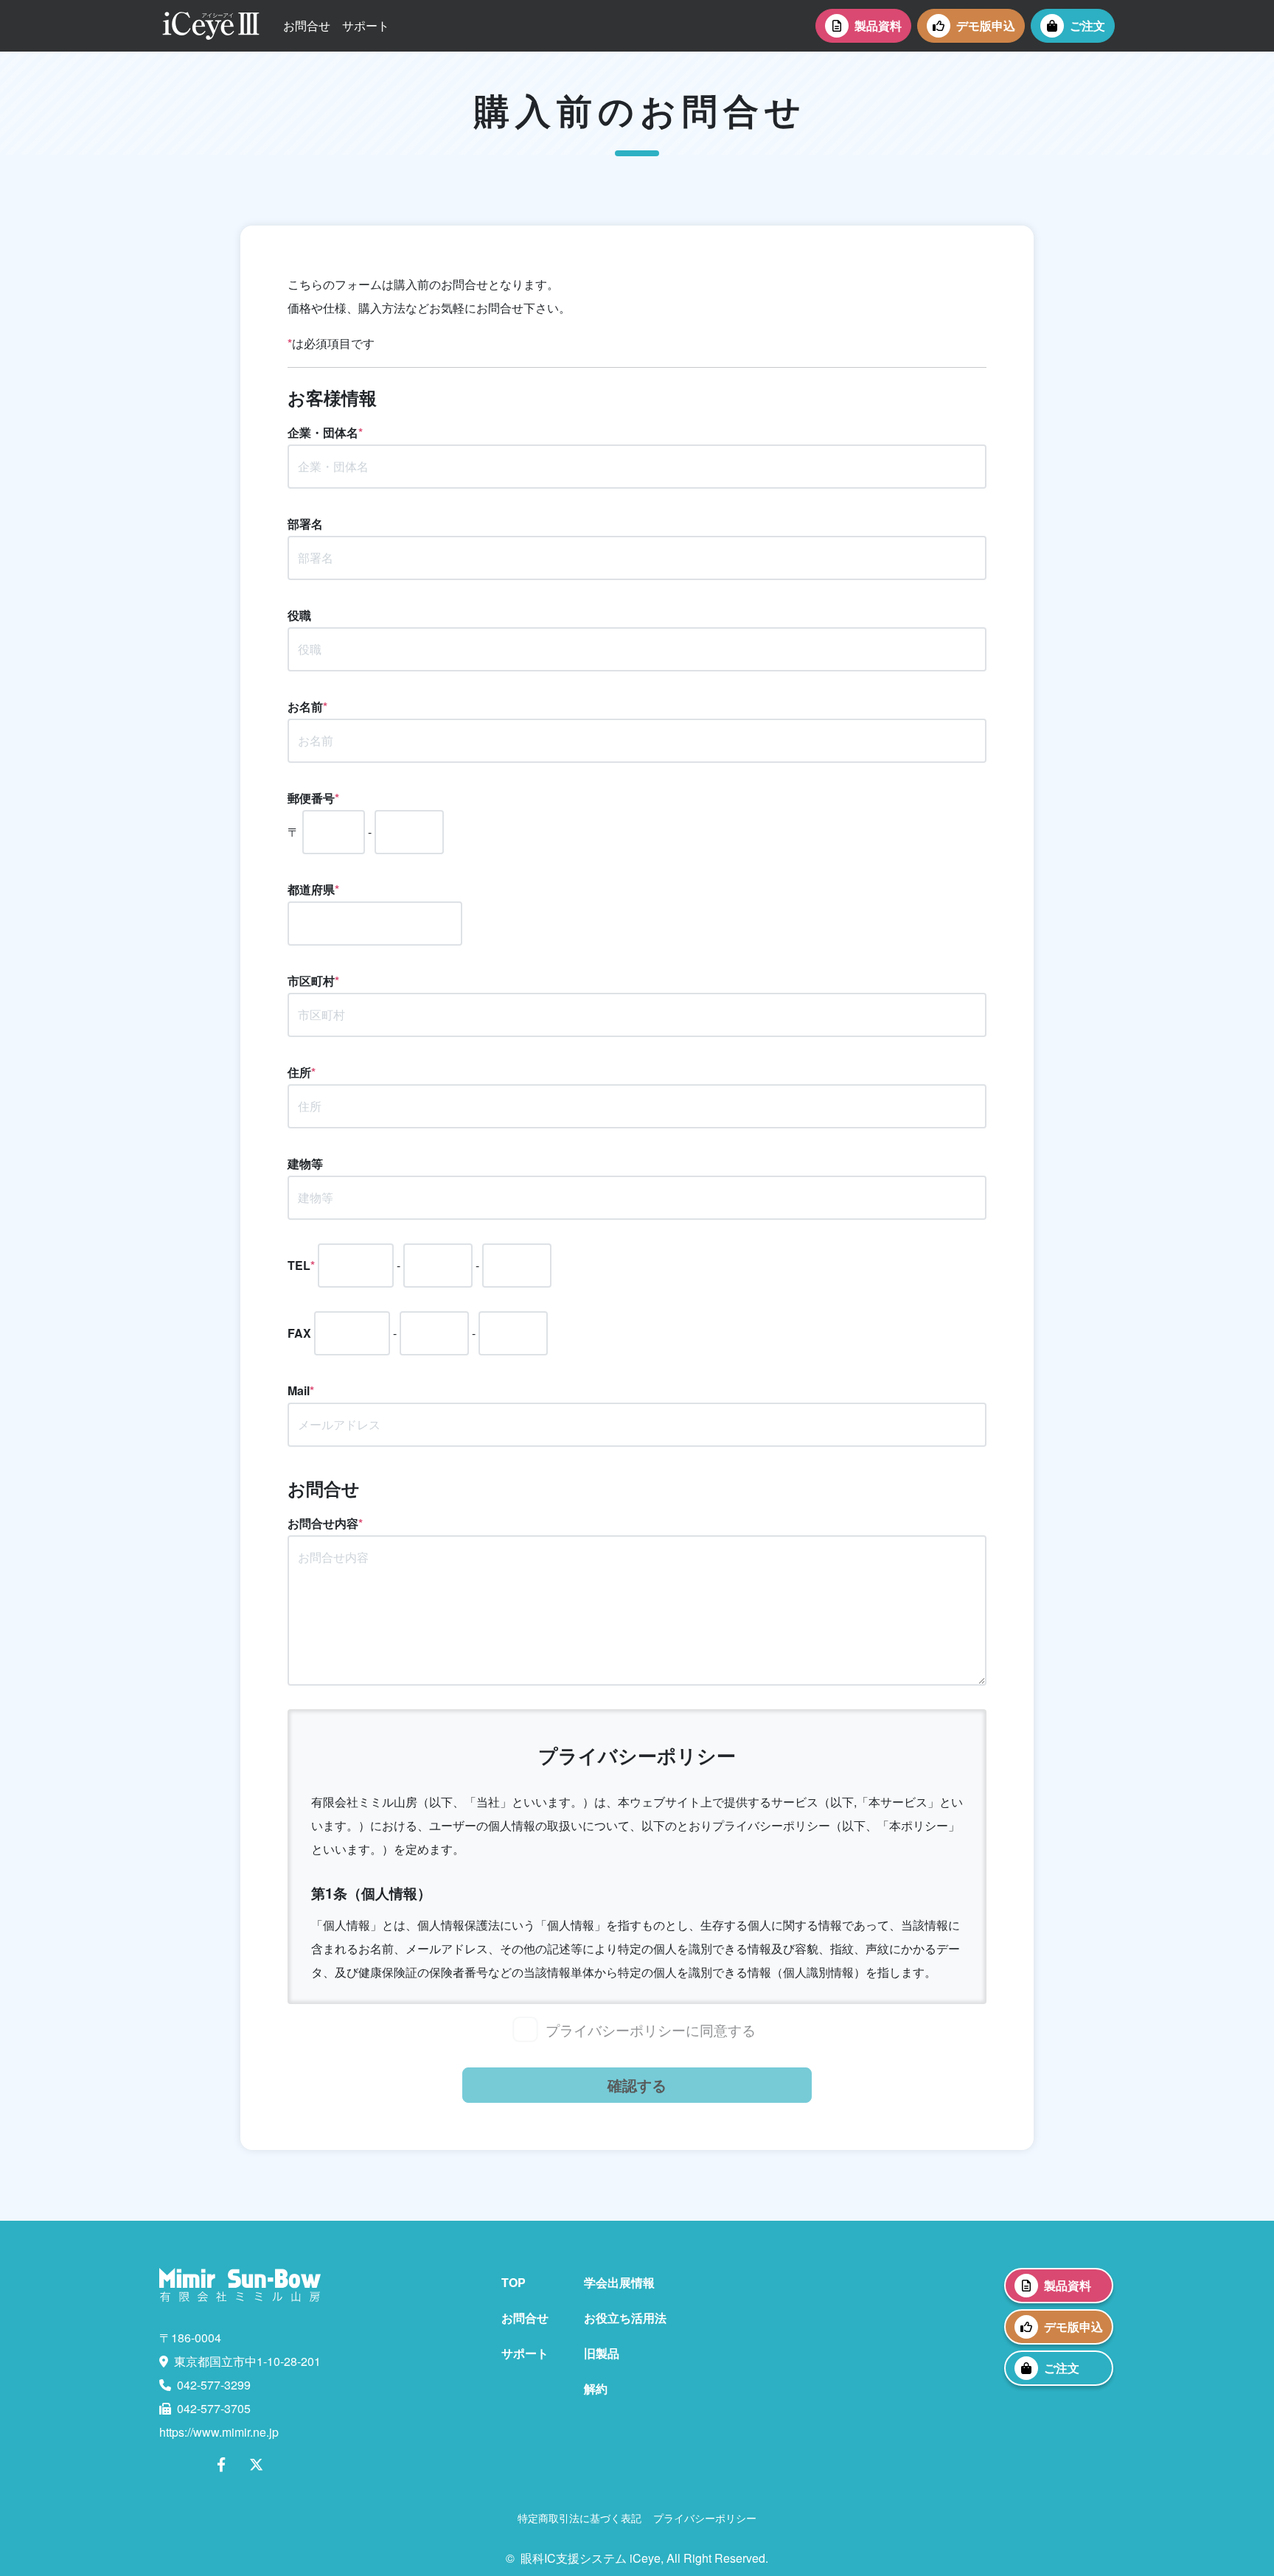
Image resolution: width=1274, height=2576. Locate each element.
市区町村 (313, 981)
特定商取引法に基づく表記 (579, 2517)
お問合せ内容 (325, 1523)
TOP (514, 2282)
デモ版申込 (986, 25)
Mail (301, 1390)
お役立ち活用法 (625, 2318)
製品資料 (878, 25)
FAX (299, 1333)
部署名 (305, 524)
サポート (366, 25)
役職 (299, 615)
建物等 (305, 1163)
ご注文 (1087, 25)
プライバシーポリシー (705, 2517)
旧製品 (602, 2353)
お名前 (307, 706)
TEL (301, 1265)
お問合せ (307, 25)
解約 (596, 2388)
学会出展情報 (619, 2282)
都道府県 (313, 889)
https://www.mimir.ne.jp (219, 2432)
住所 (302, 1072)
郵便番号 (313, 798)
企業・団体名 (325, 432)
